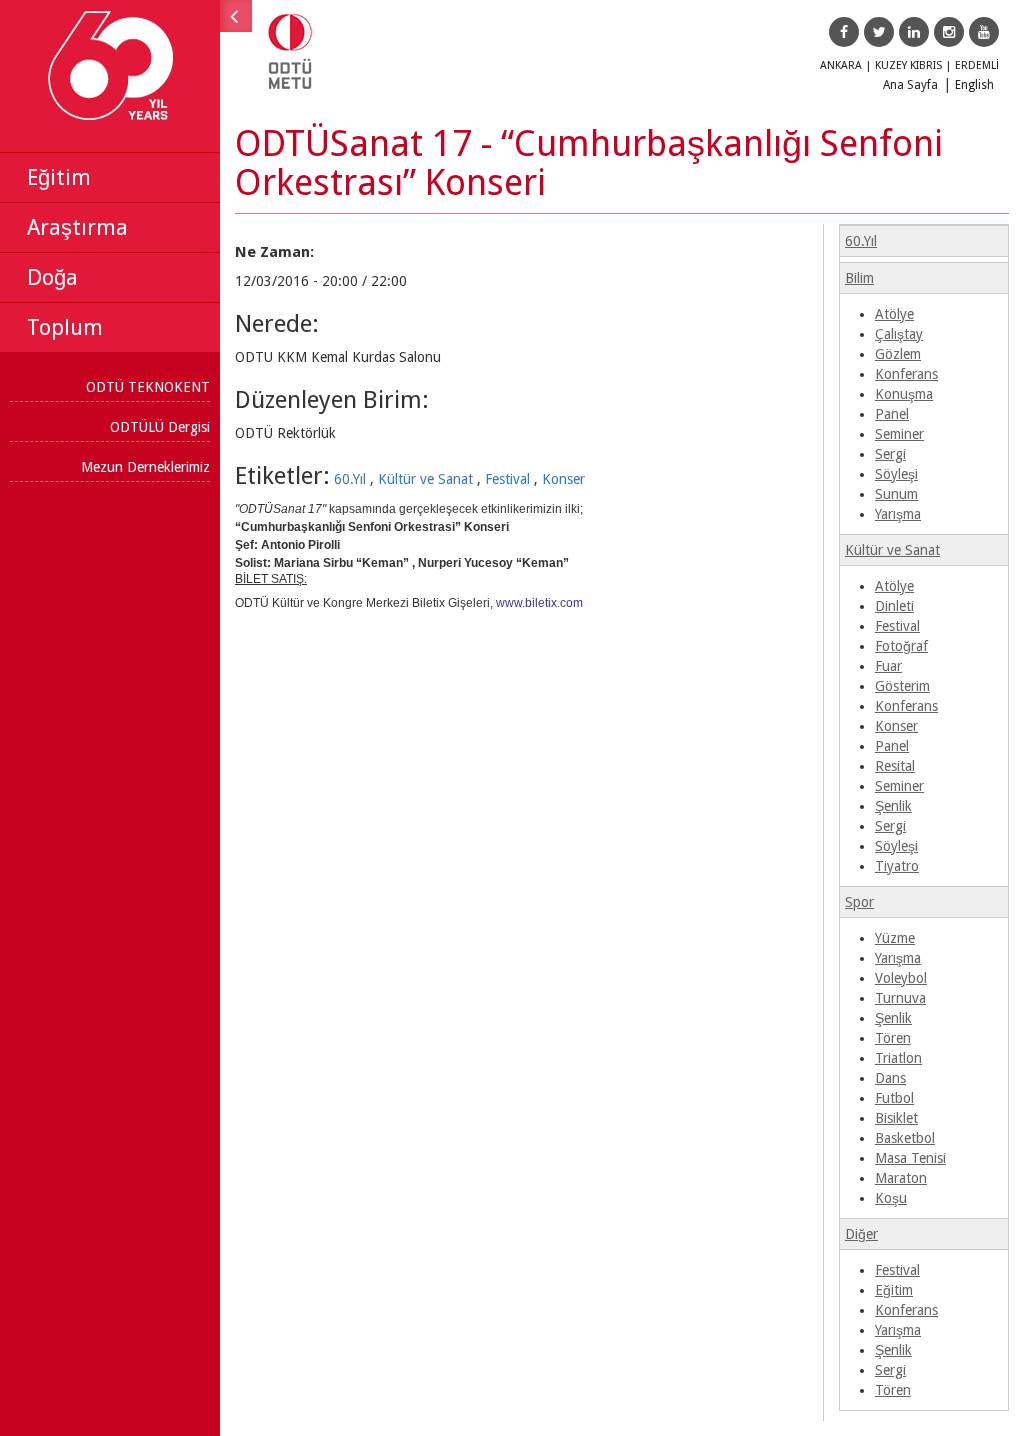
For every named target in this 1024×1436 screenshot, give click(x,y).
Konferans (906, 374)
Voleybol (901, 978)
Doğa (52, 277)
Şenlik (893, 806)
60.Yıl (350, 479)
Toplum (65, 327)
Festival (507, 479)
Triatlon (898, 1058)
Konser (563, 479)
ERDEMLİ (977, 65)
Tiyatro (897, 866)
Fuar (888, 666)
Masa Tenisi (910, 1158)
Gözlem (898, 354)
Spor (859, 902)
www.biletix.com (539, 603)
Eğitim (59, 177)
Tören (893, 1038)
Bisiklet (896, 1118)
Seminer (899, 434)
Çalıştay (899, 334)
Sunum (896, 494)
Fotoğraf (901, 646)
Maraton (901, 1178)
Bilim (859, 278)
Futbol (894, 1098)
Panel (892, 414)
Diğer (861, 1234)
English (974, 85)
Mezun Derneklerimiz (145, 467)
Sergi (890, 454)
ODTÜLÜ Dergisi (160, 427)
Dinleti (894, 606)
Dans (890, 1078)
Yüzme (895, 938)
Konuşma (904, 394)
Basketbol (905, 1138)
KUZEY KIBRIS (908, 65)
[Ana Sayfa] (303, 69)
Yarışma (898, 514)
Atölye (894, 314)
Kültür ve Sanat (425, 479)
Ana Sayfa (910, 85)
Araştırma (77, 227)
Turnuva (900, 998)
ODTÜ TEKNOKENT (148, 387)
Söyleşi (896, 474)
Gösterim (902, 686)
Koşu (891, 1198)
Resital (895, 766)
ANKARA (841, 65)
